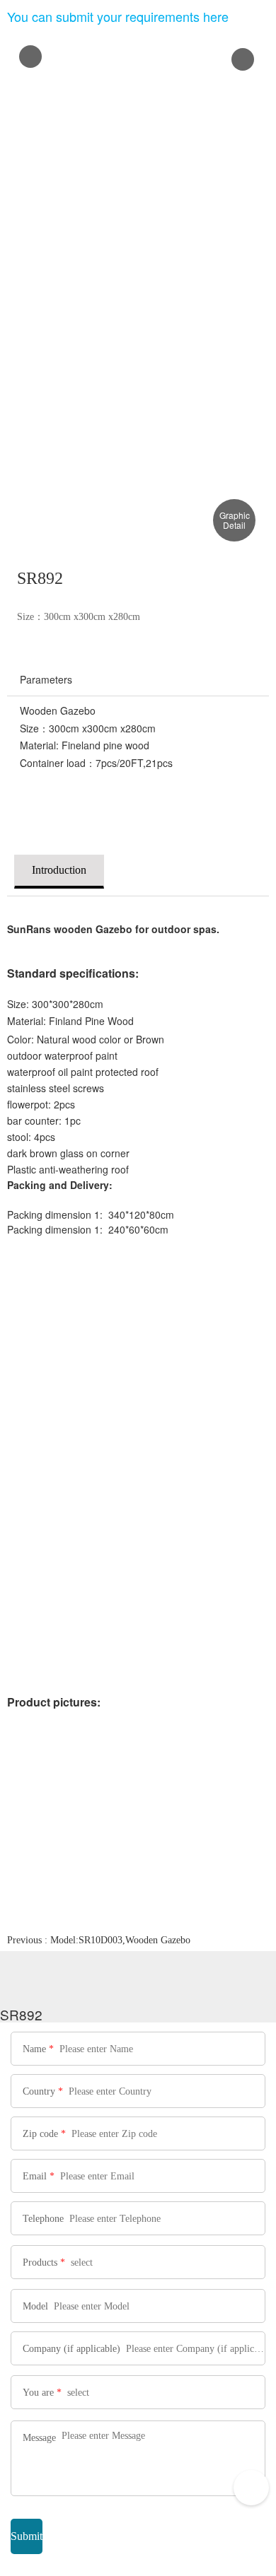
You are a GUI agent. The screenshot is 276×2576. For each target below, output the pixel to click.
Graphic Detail (235, 520)
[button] (243, 59)
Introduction (59, 870)
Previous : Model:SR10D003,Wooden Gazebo (99, 1940)
